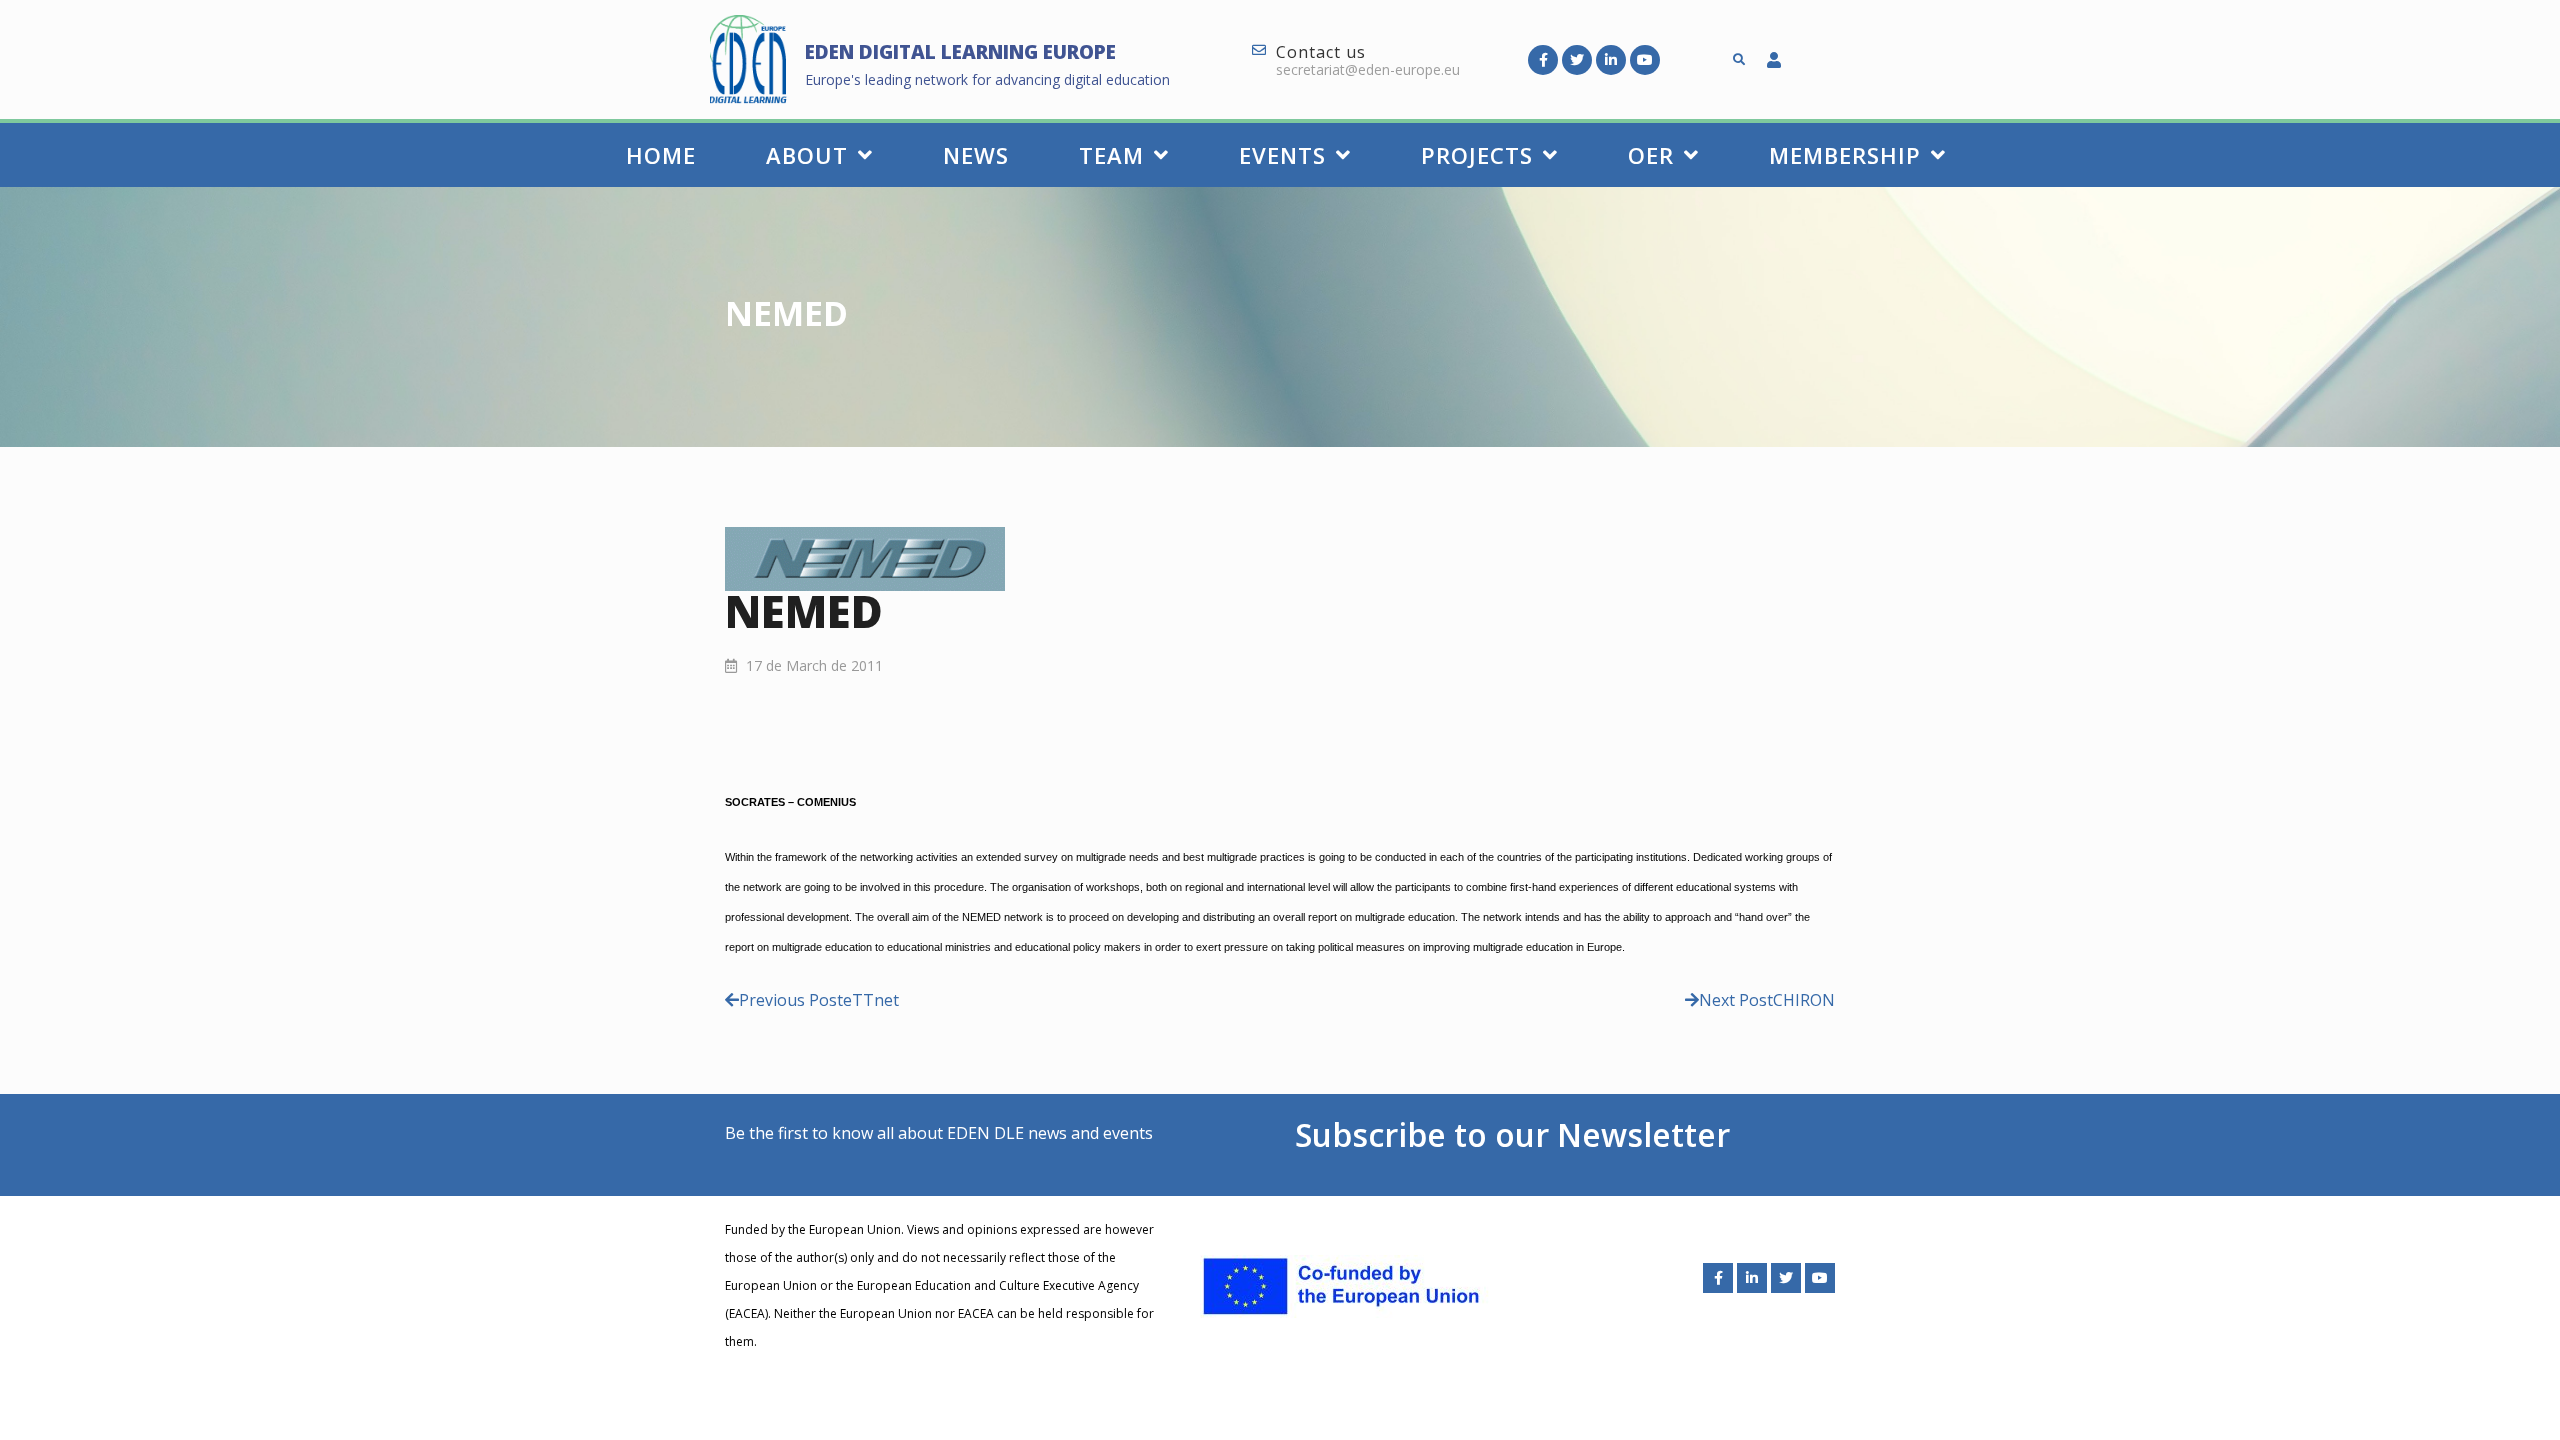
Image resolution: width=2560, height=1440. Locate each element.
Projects (1477, 155)
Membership (1845, 155)
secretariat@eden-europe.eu (1368, 69)
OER (1651, 155)
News (976, 155)
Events (1282, 155)
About (807, 155)
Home (661, 155)
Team (1111, 155)
